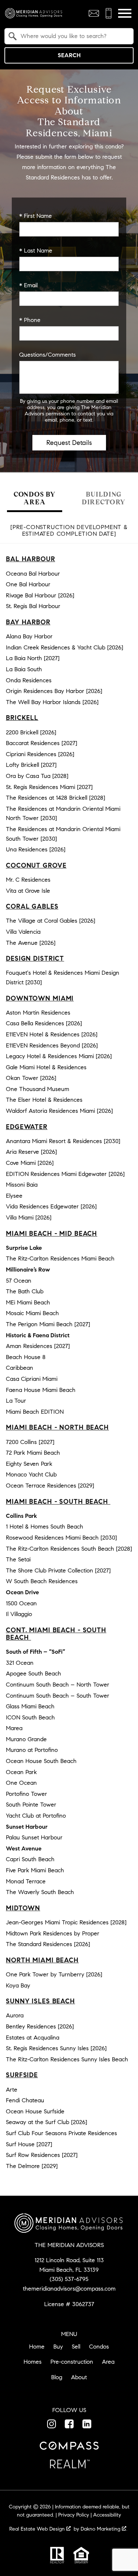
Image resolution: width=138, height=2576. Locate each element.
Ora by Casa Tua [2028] (37, 776)
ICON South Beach (30, 1717)
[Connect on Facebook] (69, 2424)
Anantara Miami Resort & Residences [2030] (63, 1141)
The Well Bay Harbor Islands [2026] (52, 702)
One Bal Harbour (28, 584)
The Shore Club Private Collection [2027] (58, 1570)
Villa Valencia (23, 932)
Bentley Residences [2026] (40, 2026)
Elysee (14, 1196)
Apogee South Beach (33, 1673)
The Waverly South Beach (40, 1892)
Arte (12, 2090)
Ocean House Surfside (35, 2111)
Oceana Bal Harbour (33, 574)
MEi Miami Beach (28, 1302)
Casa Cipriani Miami (32, 1379)
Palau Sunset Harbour (34, 1837)
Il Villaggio (19, 1614)
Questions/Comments (47, 355)
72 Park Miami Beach (33, 1453)
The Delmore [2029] (32, 2166)
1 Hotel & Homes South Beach (45, 1527)
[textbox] (73, 36)
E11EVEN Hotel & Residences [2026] (52, 1034)
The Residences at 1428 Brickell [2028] (56, 798)
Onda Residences (29, 680)
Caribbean (20, 1368)
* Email (28, 285)
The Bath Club (25, 1291)
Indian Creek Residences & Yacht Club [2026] (65, 647)
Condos (99, 2347)
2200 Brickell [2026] (31, 732)
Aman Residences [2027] (38, 1346)
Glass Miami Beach (30, 1706)
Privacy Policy (74, 2515)
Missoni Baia (22, 1185)
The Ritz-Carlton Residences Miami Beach (60, 1258)
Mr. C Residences (28, 880)
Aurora (15, 2015)
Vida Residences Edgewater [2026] (51, 1206)
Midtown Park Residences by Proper (53, 1933)
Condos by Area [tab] (35, 498)
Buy (58, 2347)
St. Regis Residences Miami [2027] (49, 787)
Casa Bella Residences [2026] (44, 1023)
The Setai (18, 1559)
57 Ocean (19, 1281)
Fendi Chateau (25, 2100)
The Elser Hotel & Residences (44, 1100)
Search (69, 55)
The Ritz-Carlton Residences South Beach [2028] (69, 1549)
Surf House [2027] (29, 2144)
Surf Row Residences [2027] (42, 2155)
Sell (76, 2347)
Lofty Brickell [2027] (31, 765)
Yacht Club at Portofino (36, 1816)
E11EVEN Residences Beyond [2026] (52, 1045)
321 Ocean (20, 1663)
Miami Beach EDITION (35, 1412)
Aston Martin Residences (38, 1013)
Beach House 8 (26, 1357)
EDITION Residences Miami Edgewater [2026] (65, 1174)
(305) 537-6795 (69, 2279)
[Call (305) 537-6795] (109, 13)
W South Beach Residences (42, 1581)
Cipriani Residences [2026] (40, 754)
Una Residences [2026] (36, 849)
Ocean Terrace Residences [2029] (50, 1486)
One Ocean (21, 1783)
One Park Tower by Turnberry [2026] (54, 1974)
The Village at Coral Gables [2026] (51, 921)
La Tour (16, 1401)
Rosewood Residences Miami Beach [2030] (61, 1538)
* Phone (30, 320)
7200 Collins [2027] (30, 1442)
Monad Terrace (26, 1881)
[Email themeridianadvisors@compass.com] (94, 13)
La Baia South (24, 669)
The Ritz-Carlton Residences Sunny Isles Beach (67, 2059)
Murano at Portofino (32, 1750)
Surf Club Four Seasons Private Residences (61, 2133)
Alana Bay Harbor (29, 636)
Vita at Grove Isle (28, 891)
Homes (33, 2362)
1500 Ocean (21, 1603)
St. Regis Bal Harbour (33, 606)
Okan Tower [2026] (31, 1078)
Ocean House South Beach (41, 1761)
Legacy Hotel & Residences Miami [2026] (59, 1056)
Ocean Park (21, 1772)
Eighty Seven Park (29, 1464)
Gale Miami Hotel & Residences (46, 1067)
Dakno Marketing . (104, 2529)
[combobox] (69, 36)
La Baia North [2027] (33, 658)
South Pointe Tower (31, 1805)
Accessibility (107, 2515)
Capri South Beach (30, 1859)
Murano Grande (26, 1739)
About (79, 2377)
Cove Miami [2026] (30, 1163)
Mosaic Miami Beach (32, 1313)
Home (37, 2347)
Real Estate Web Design (38, 2529)
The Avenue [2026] (31, 943)
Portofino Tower (26, 1794)
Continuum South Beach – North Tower (58, 1685)
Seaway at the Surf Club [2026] (47, 2122)
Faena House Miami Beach (41, 1390)
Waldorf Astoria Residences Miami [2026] (59, 1111)
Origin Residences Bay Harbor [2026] (54, 691)
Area (108, 2362)
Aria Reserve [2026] (31, 1152)
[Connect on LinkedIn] (87, 2424)
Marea (14, 1728)
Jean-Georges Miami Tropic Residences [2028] (66, 1922)
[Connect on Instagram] (52, 2424)
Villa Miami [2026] (29, 1217)
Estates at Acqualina (33, 2038)
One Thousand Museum (38, 1089)
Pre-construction (72, 2362)
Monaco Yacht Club (31, 1474)
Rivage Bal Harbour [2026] (40, 595)
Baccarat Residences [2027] (42, 743)
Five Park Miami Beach (35, 1870)
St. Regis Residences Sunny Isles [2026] (56, 2048)
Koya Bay (18, 1985)
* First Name (36, 216)
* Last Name (36, 251)
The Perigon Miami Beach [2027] (48, 1324)
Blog (57, 2377)
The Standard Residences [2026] (48, 1944)
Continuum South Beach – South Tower (58, 1696)
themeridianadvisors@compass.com (69, 2289)
